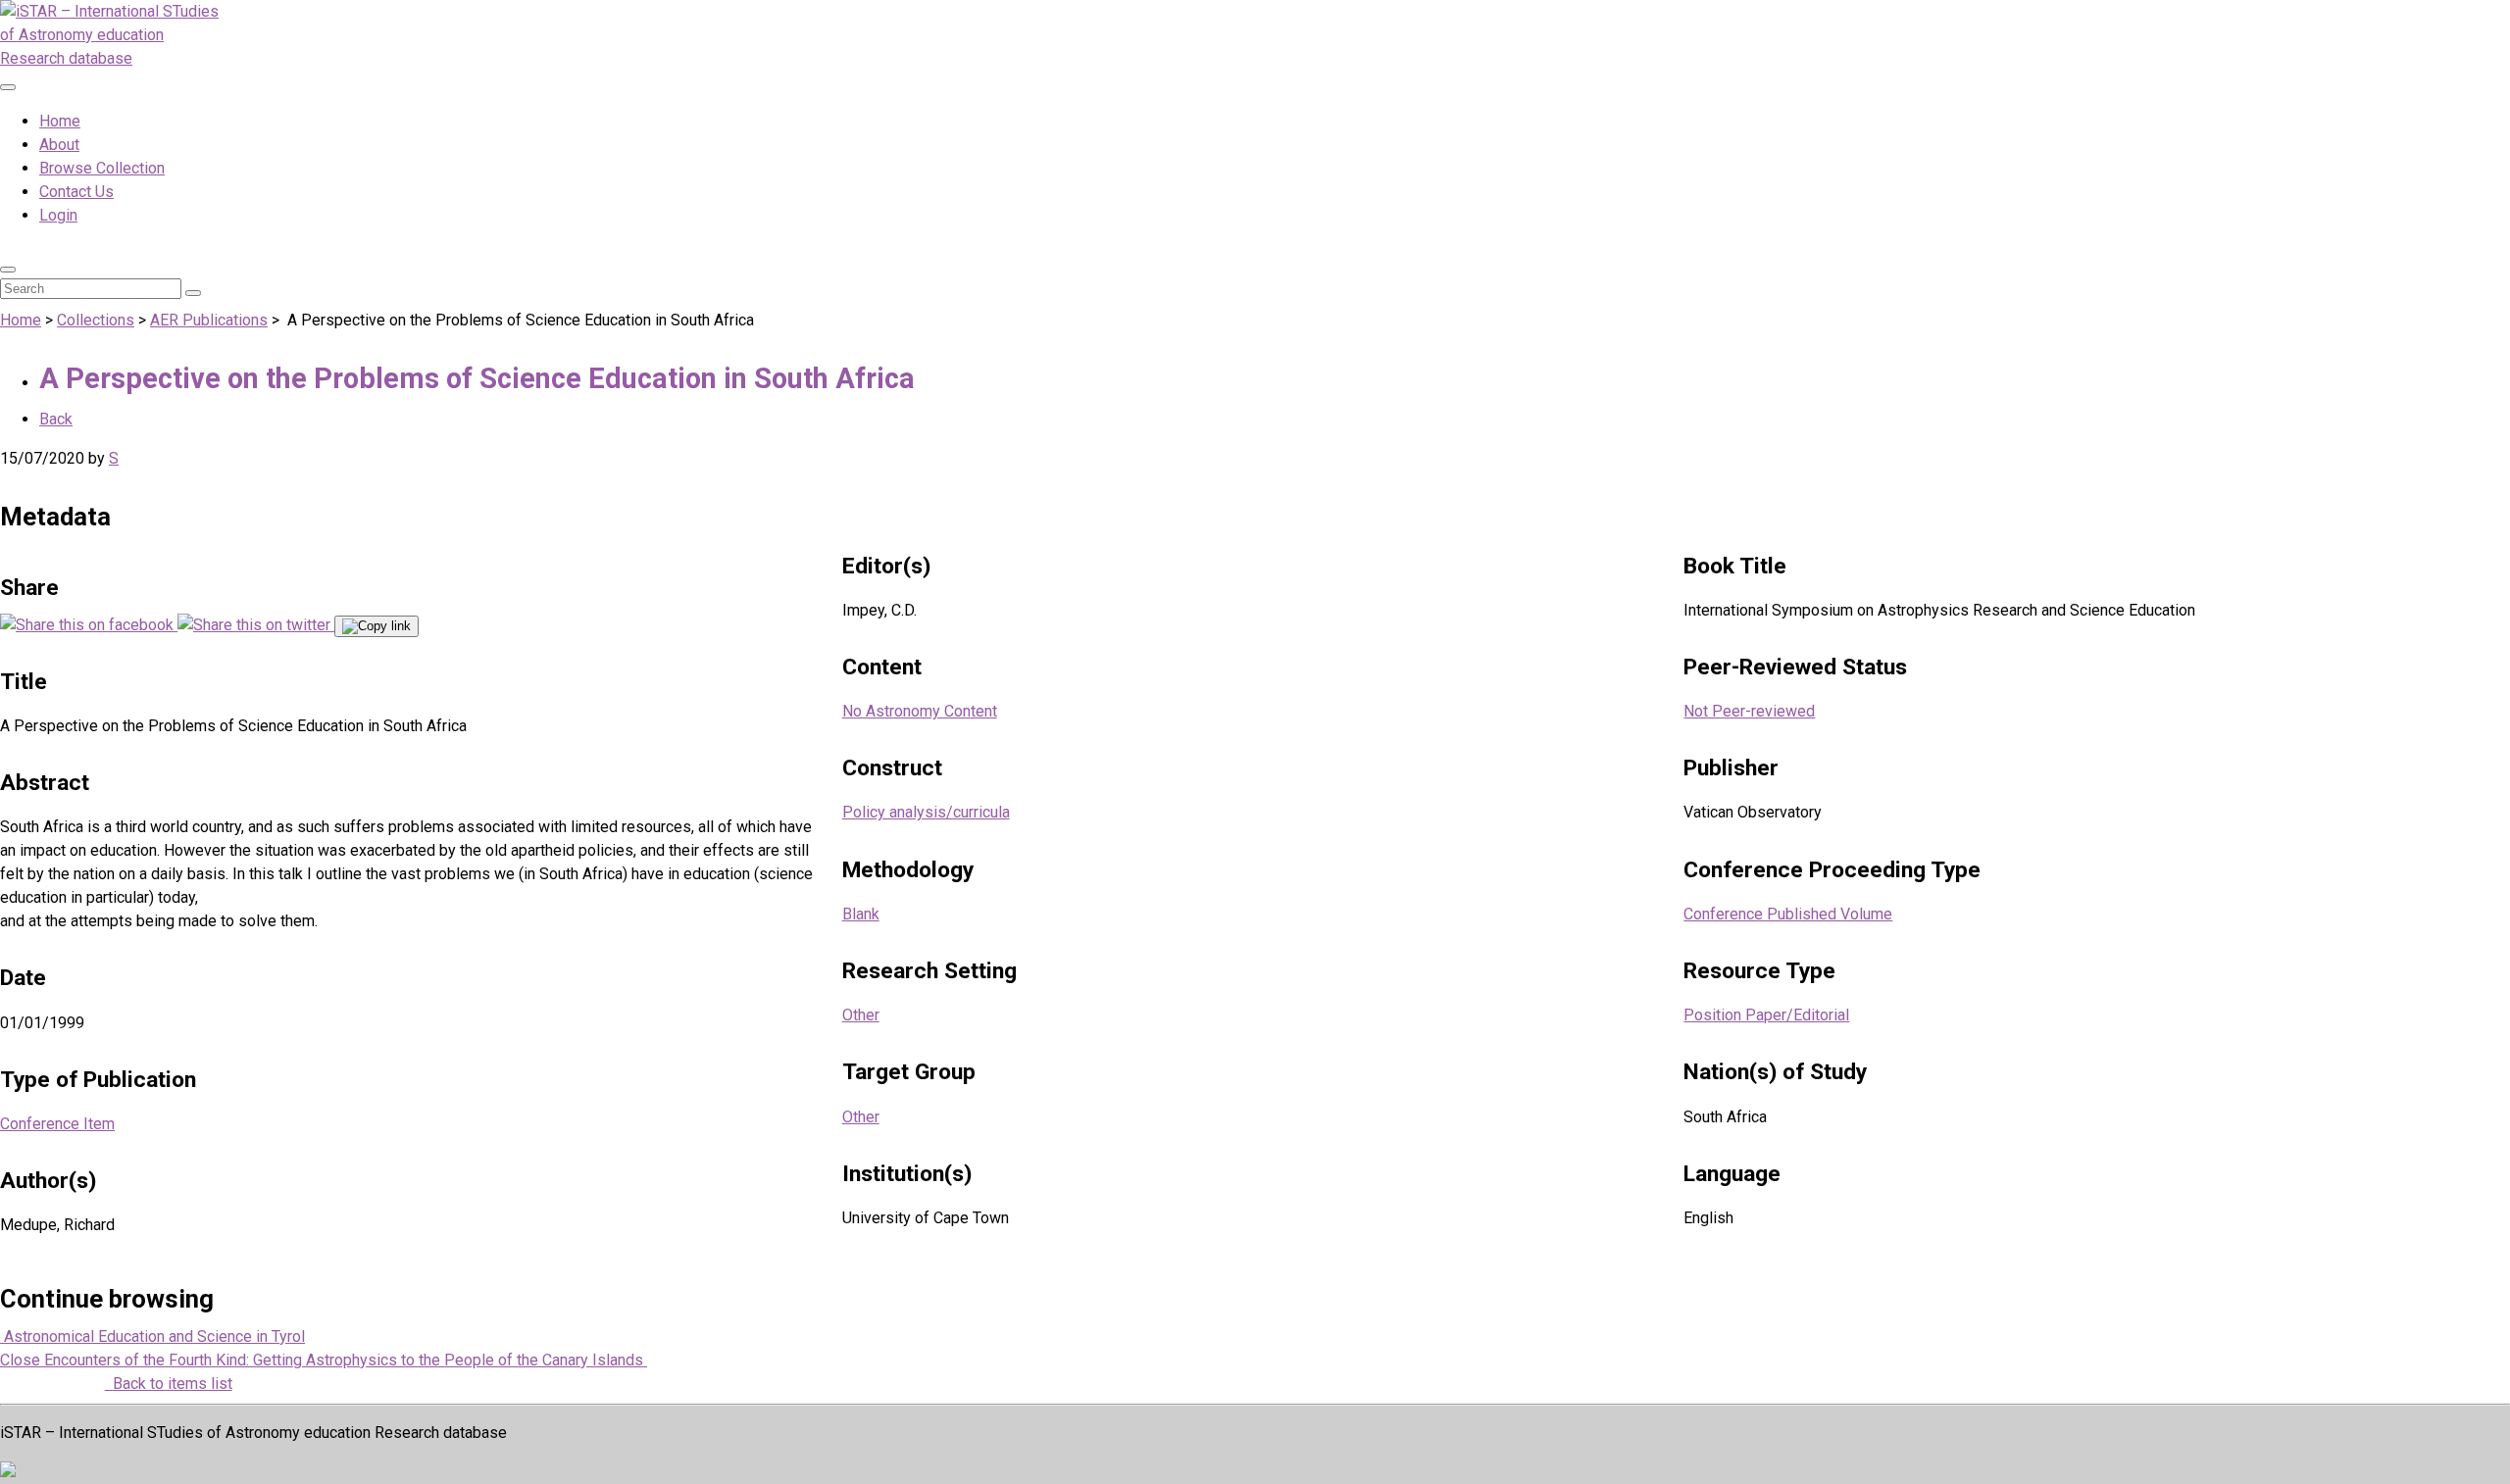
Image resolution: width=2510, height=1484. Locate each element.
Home (60, 121)
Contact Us (76, 192)
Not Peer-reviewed (1749, 711)
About (59, 145)
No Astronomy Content (920, 711)
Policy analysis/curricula (926, 812)
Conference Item (57, 1124)
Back (56, 419)
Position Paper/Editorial (1766, 1015)
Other (861, 1015)
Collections (96, 320)
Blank (861, 914)
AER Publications (209, 320)
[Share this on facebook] (89, 625)
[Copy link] (376, 626)
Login (58, 215)
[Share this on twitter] (256, 625)
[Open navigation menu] (8, 87)
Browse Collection (102, 168)
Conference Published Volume (1788, 914)
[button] (8, 270)
